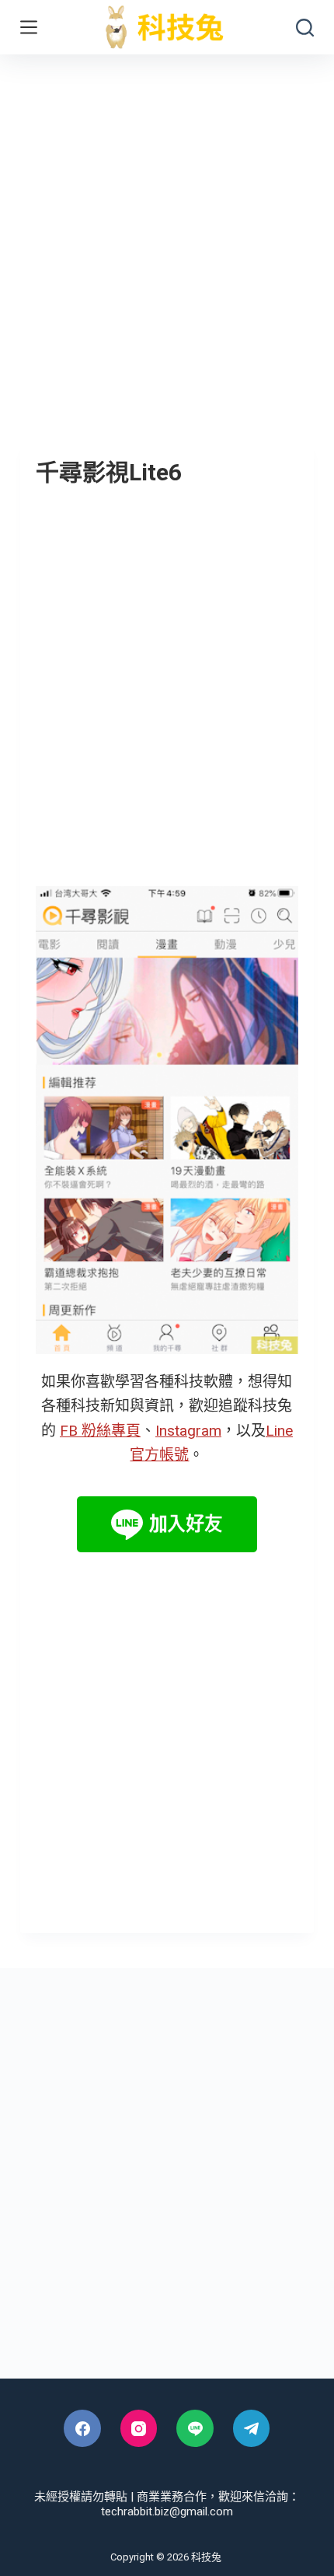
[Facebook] (82, 2428)
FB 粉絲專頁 (100, 1431)
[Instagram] (139, 2428)
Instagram (188, 1431)
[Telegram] (252, 2428)
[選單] (29, 27)
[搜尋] (305, 28)
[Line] (195, 2428)
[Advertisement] (167, 229)
